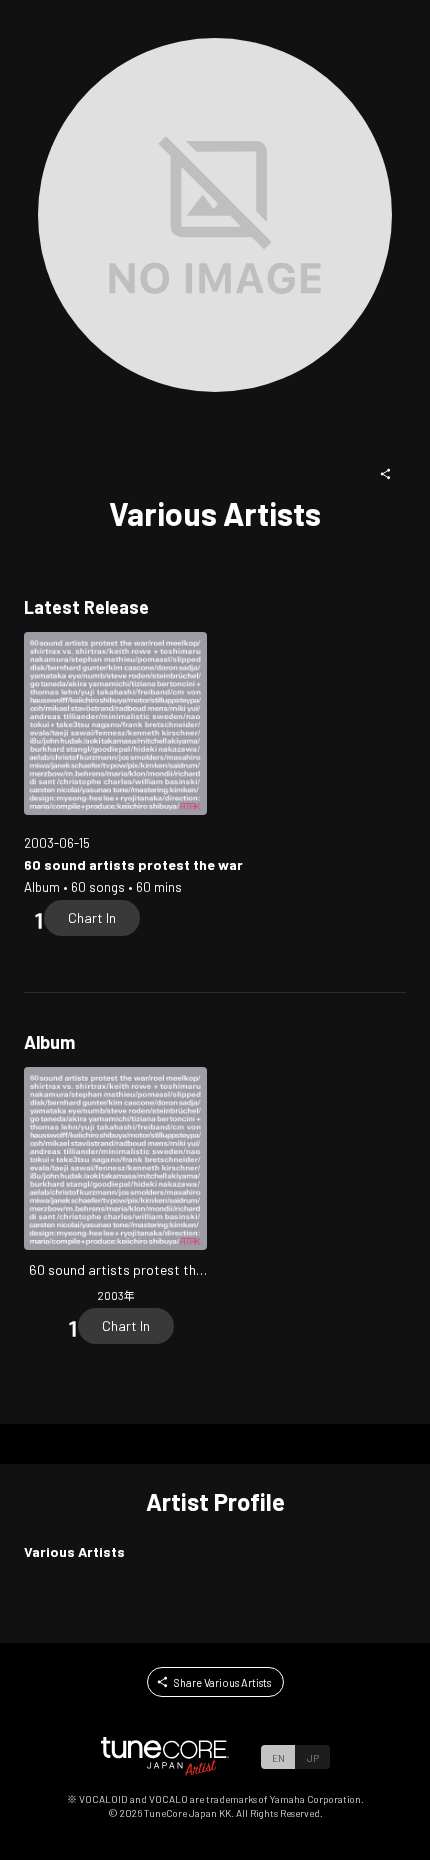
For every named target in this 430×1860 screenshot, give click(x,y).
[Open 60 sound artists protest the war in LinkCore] (115, 723)
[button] (386, 474)
